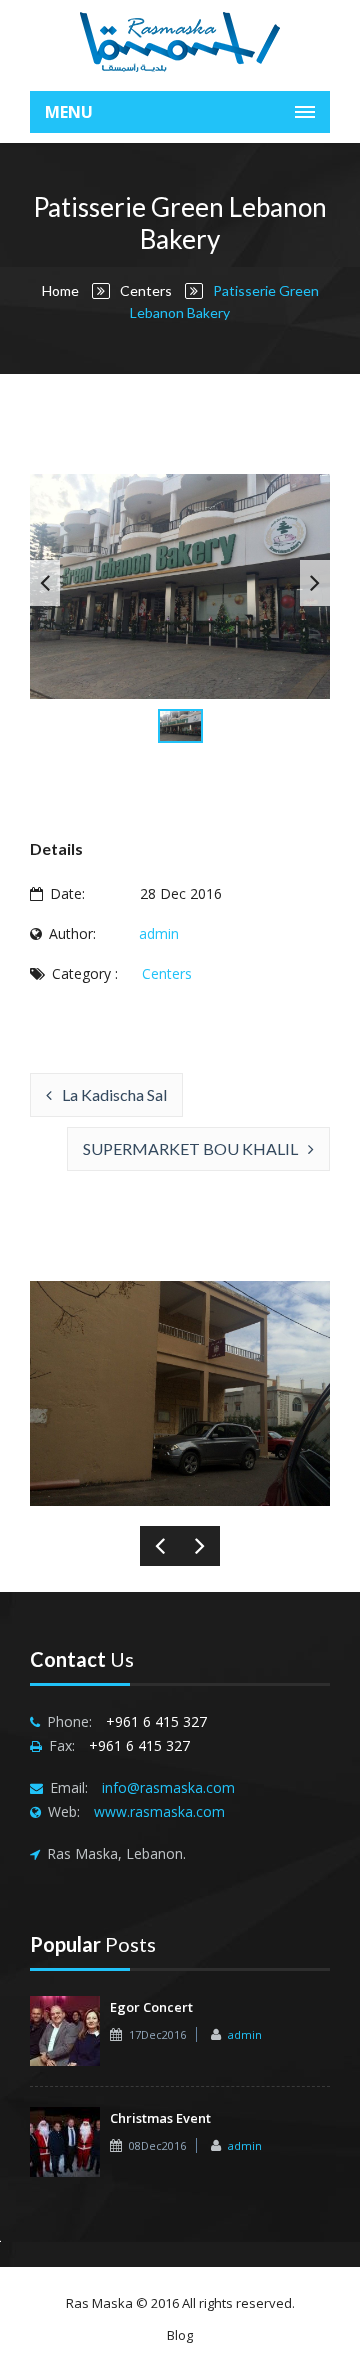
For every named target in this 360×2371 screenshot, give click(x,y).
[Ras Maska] (180, 40)
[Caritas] (55, 1393)
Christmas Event (160, 2118)
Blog (180, 2335)
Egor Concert (151, 2007)
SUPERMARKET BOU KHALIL (190, 1148)
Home (60, 290)
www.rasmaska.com (159, 1811)
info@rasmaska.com (168, 1787)
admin (159, 933)
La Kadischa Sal (114, 1094)
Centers (146, 290)
